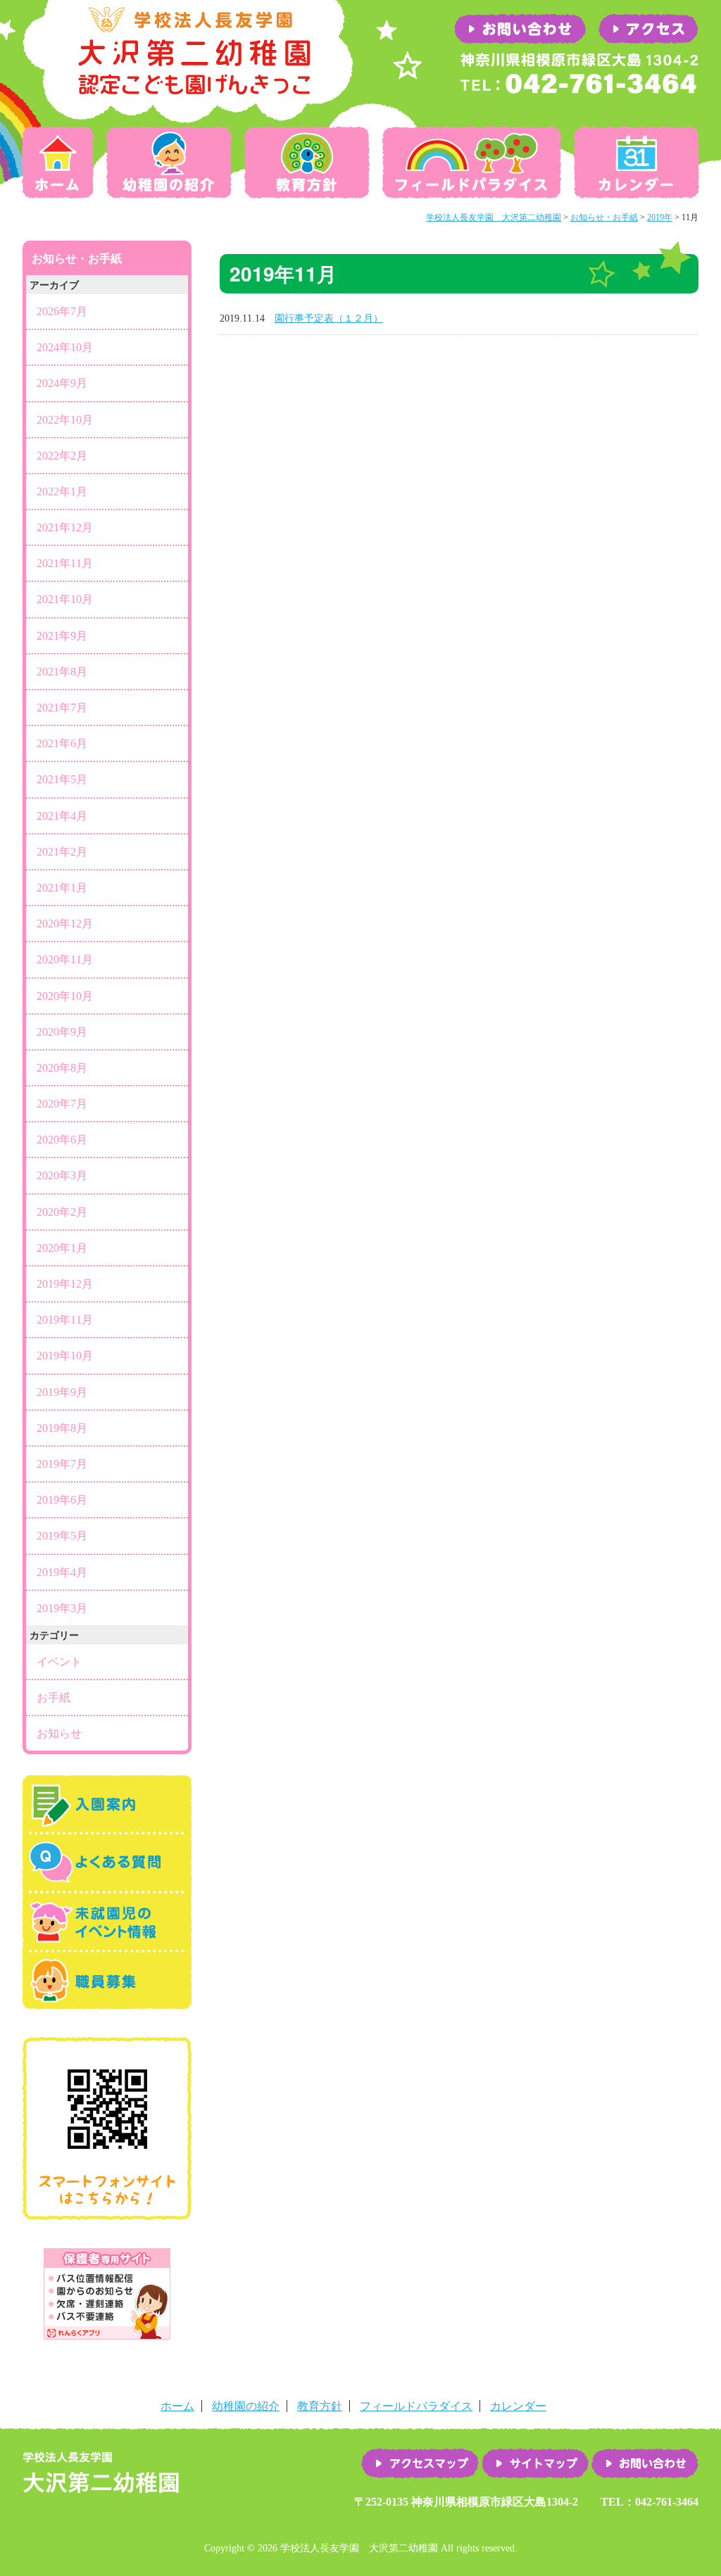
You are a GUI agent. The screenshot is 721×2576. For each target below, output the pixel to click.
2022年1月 (62, 491)
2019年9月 (62, 1392)
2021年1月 (62, 888)
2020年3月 (62, 1175)
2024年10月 (65, 347)
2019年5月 (62, 1536)
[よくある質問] (107, 1885)
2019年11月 (65, 1320)
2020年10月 (65, 996)
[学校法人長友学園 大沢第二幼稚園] (188, 116)
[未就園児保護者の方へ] (107, 1944)
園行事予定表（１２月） (329, 318)
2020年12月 (65, 924)
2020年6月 (62, 1140)
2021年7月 (62, 708)
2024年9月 (62, 383)
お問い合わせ (645, 2463)
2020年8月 (62, 1068)
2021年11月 (65, 563)
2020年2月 (62, 1212)
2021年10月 (65, 599)
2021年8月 (62, 672)
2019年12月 (65, 1284)
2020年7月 (62, 1104)
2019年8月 (62, 1428)
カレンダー (634, 163)
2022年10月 (65, 420)
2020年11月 (65, 959)
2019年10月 (65, 1356)
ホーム (61, 163)
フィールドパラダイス (472, 163)
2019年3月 (62, 1608)
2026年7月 (62, 311)
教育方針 (307, 163)
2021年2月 (62, 852)
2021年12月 (65, 527)
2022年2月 (62, 456)
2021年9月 (62, 636)
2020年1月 (62, 1248)
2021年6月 (62, 743)
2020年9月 (62, 1032)
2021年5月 (62, 779)
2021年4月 (62, 816)
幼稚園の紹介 (169, 163)
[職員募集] (107, 2002)
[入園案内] (107, 1826)
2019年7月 (62, 1464)
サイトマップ (535, 2463)
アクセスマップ (420, 2463)
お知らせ (59, 1733)
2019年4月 (62, 1572)
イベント (59, 1662)
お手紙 (54, 1698)
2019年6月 (62, 1500)
